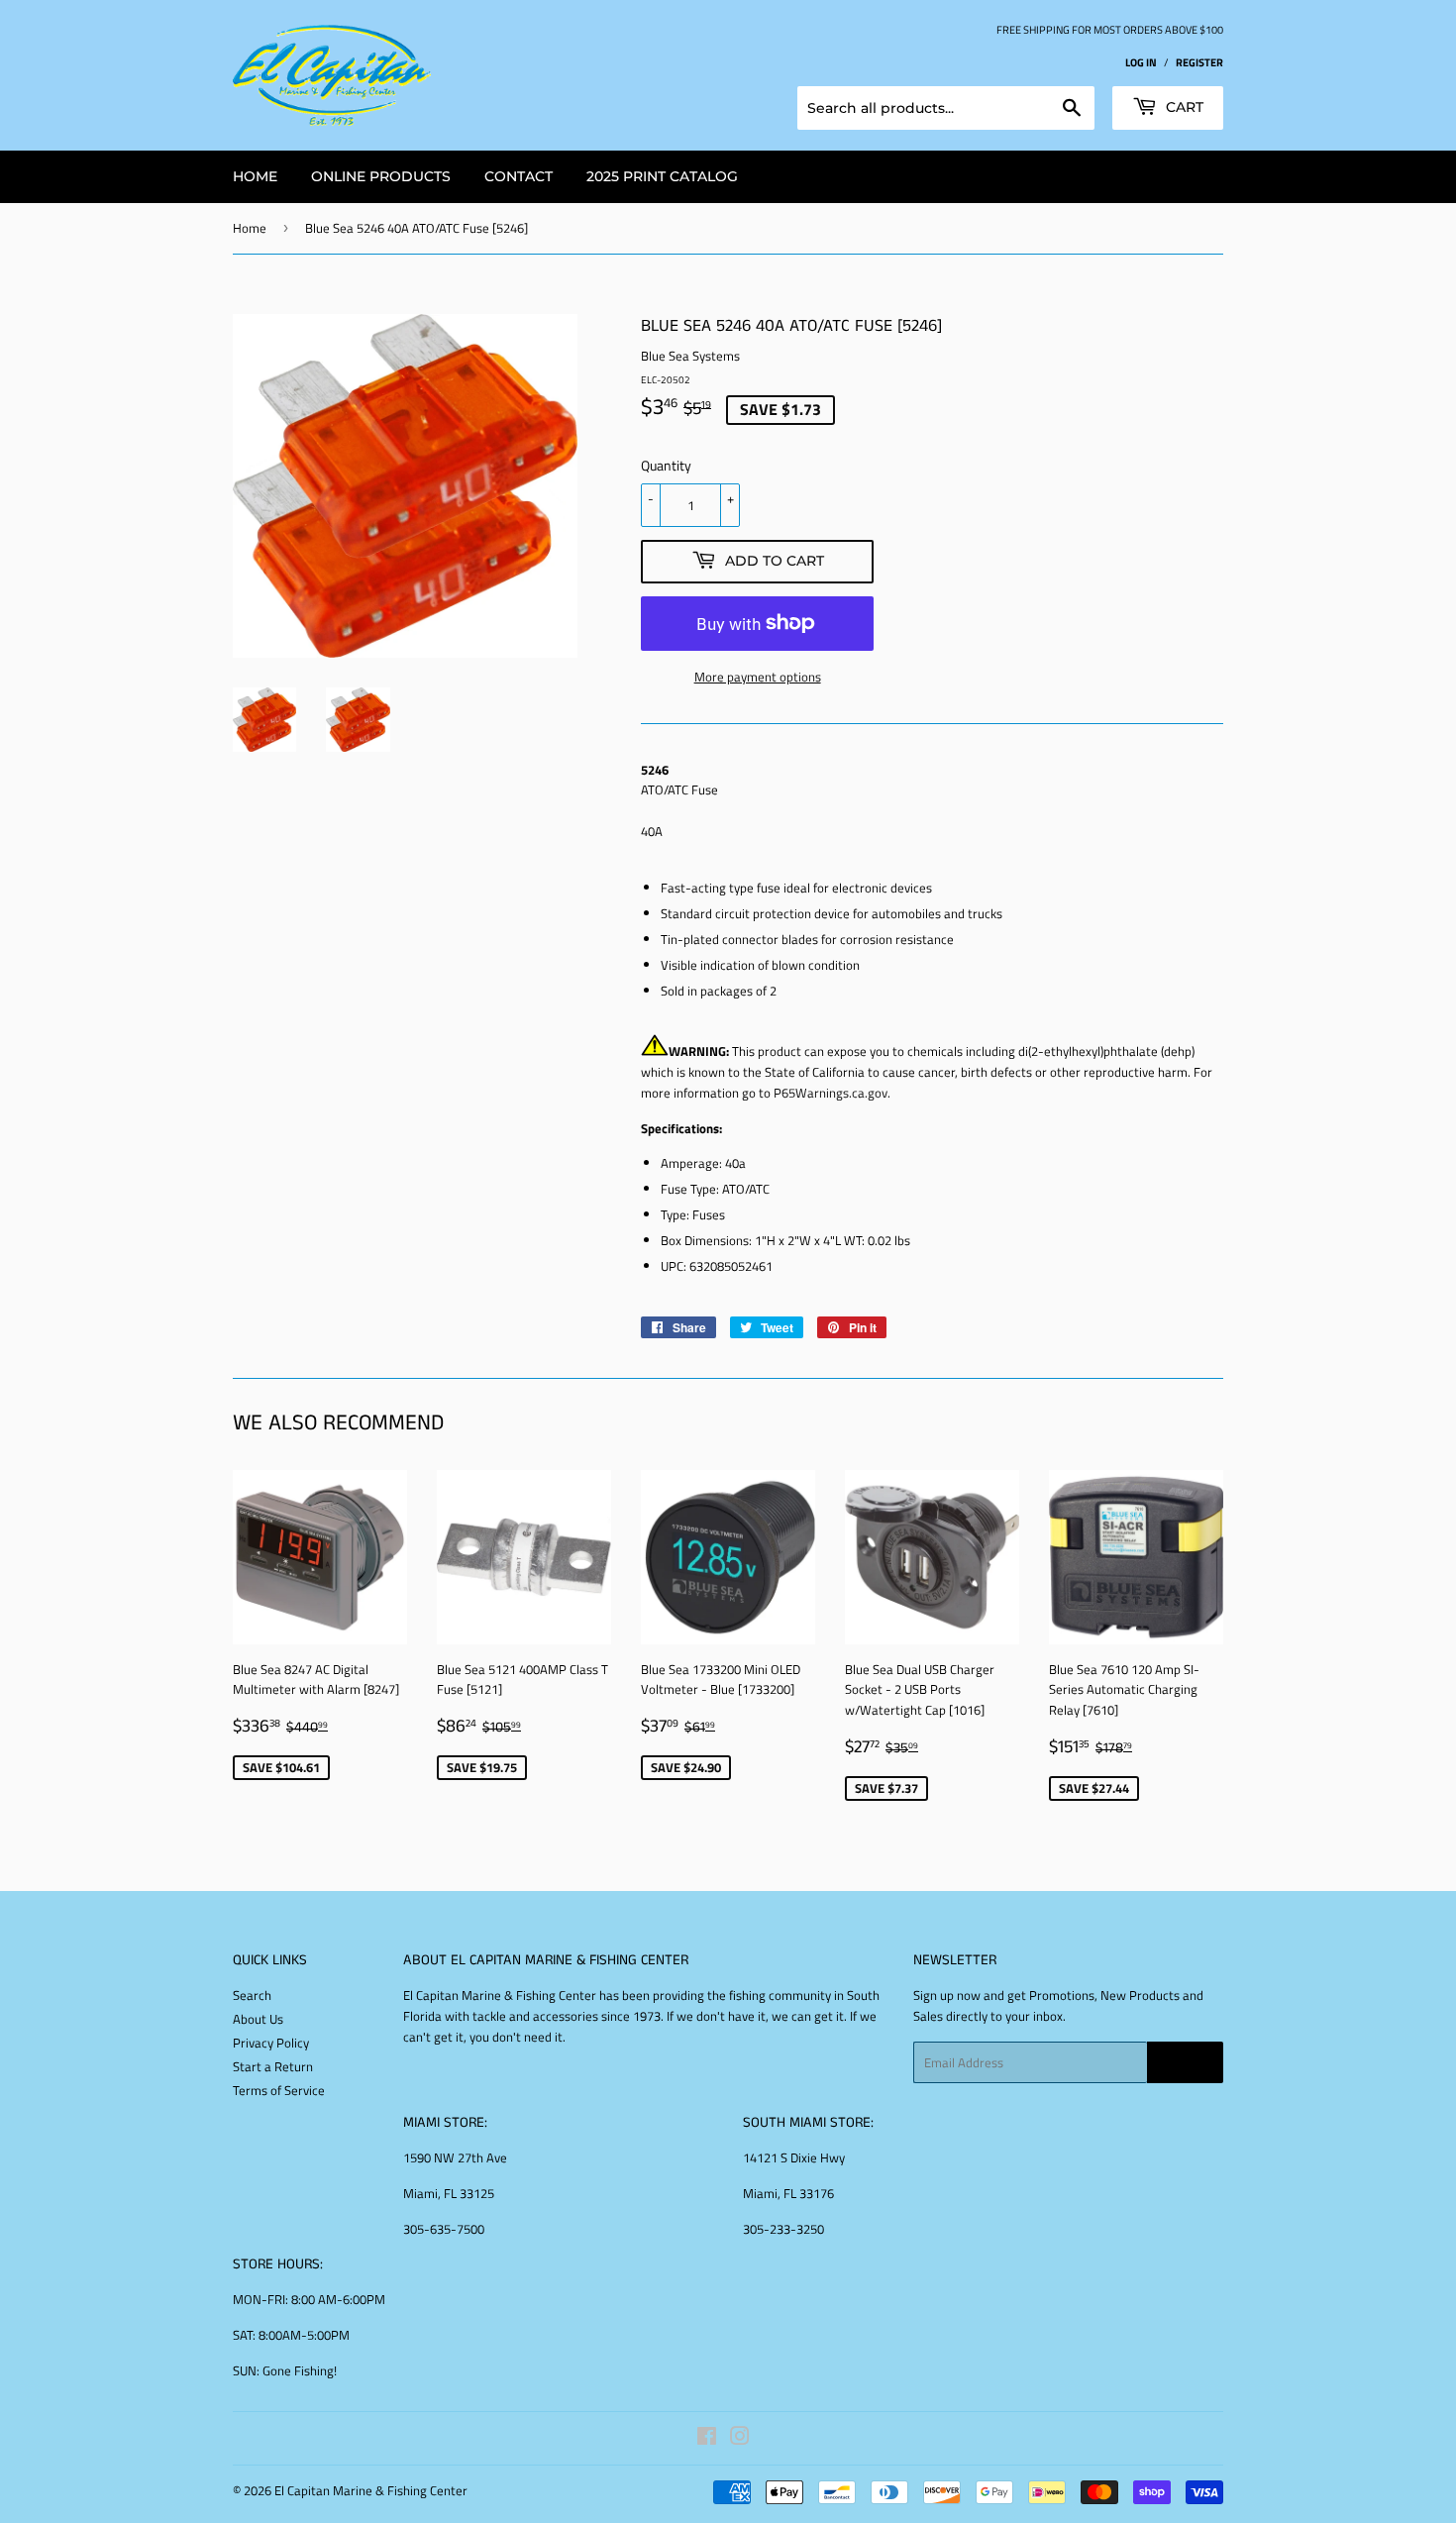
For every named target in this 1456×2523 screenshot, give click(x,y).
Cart (1183, 107)
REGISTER (1199, 62)
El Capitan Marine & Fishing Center (371, 2490)
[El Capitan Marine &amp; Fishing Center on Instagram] (740, 2439)
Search (252, 1995)
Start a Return (273, 2066)
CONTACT (519, 176)
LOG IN (1141, 62)
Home (250, 228)
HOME (255, 176)
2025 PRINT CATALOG (662, 176)
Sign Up (1185, 2063)
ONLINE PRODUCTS (381, 176)
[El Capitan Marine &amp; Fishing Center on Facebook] (707, 2439)
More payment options (758, 677)
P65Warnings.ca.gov (831, 1093)
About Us (258, 2019)
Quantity (666, 465)
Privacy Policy (271, 2043)
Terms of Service (279, 2090)
